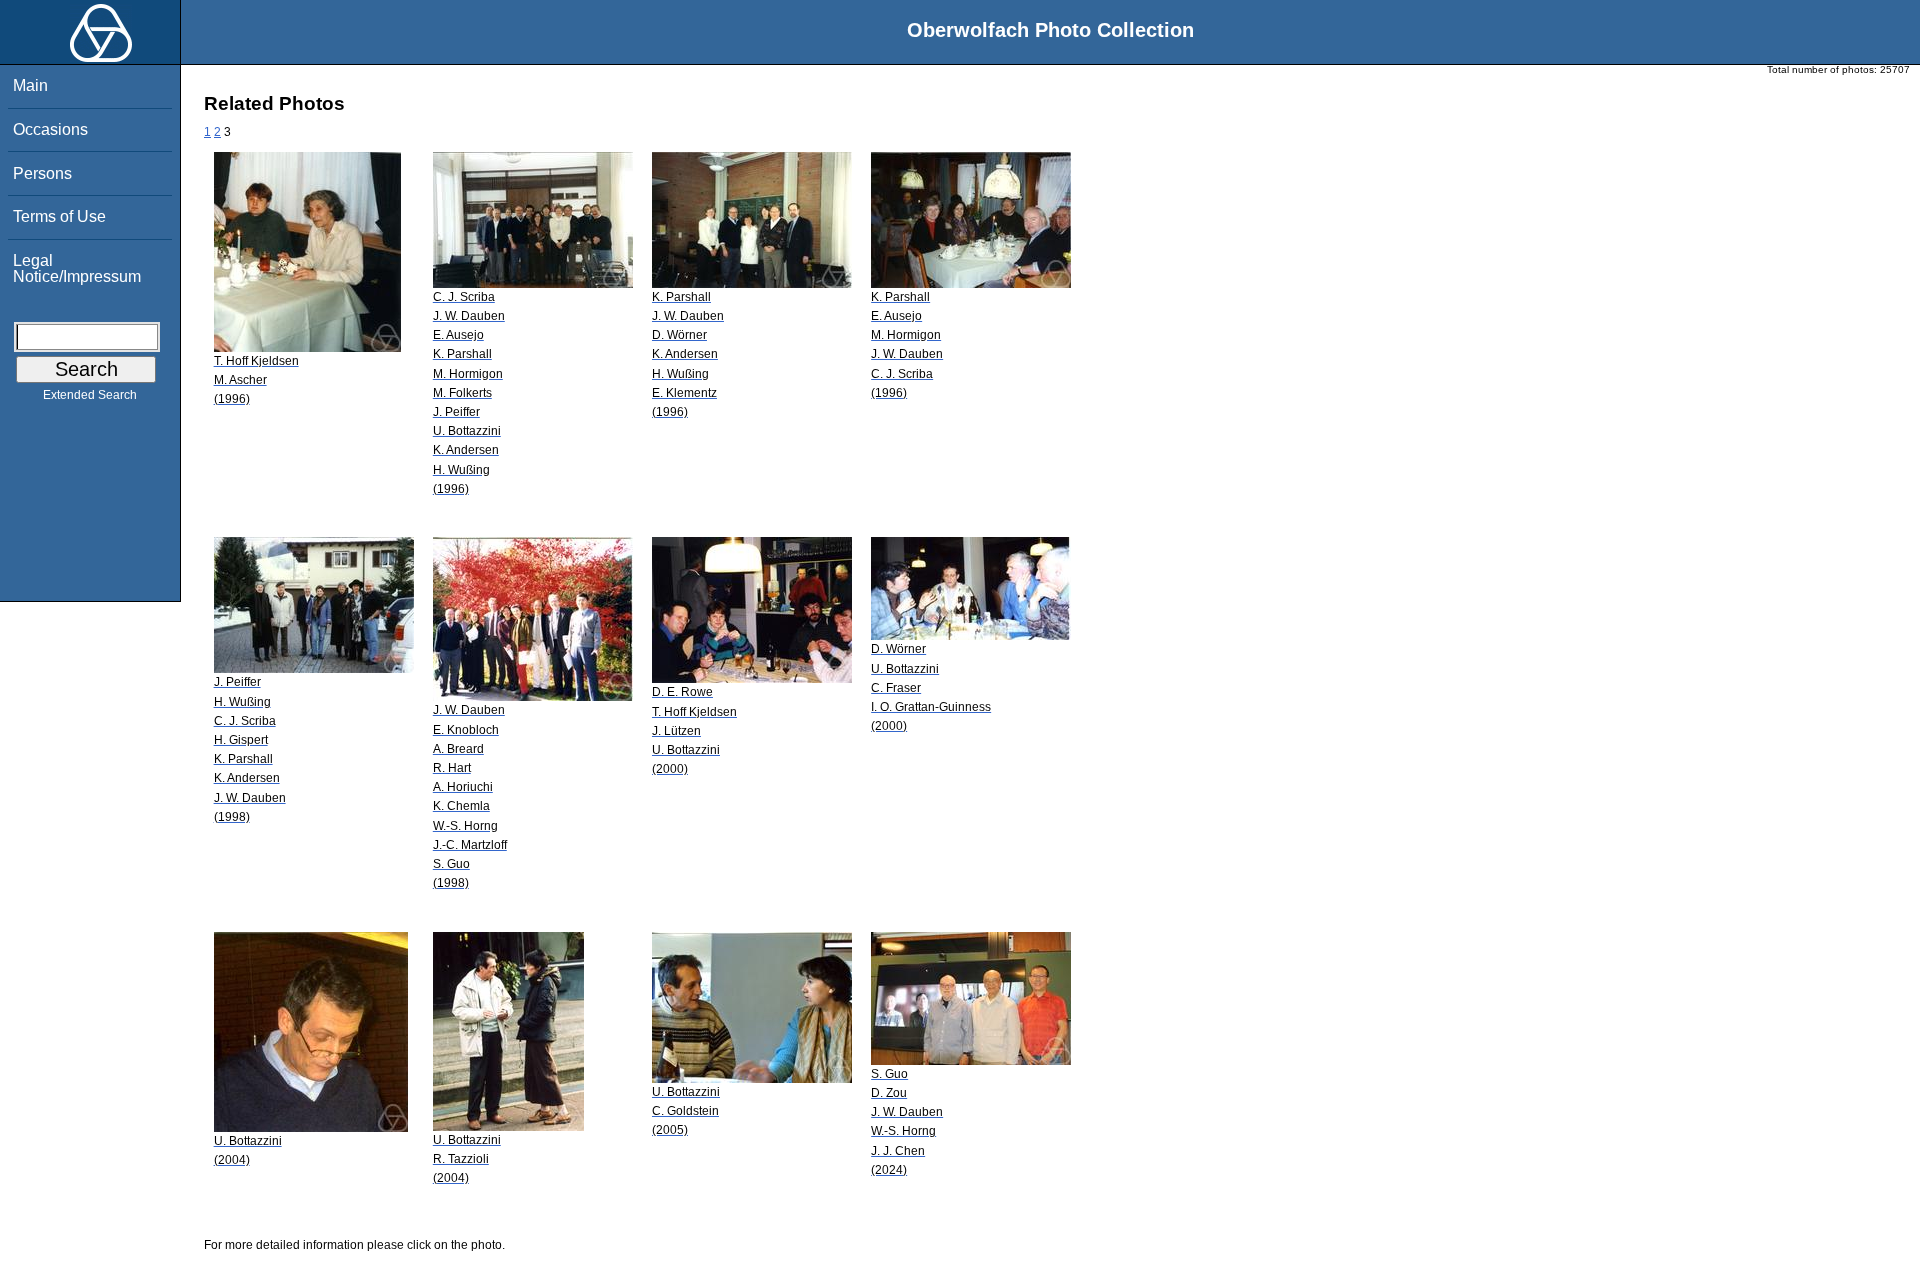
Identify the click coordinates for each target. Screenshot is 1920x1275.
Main (30, 85)
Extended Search (90, 395)
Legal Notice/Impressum (77, 268)
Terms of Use (59, 216)
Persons (42, 173)
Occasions (50, 129)
